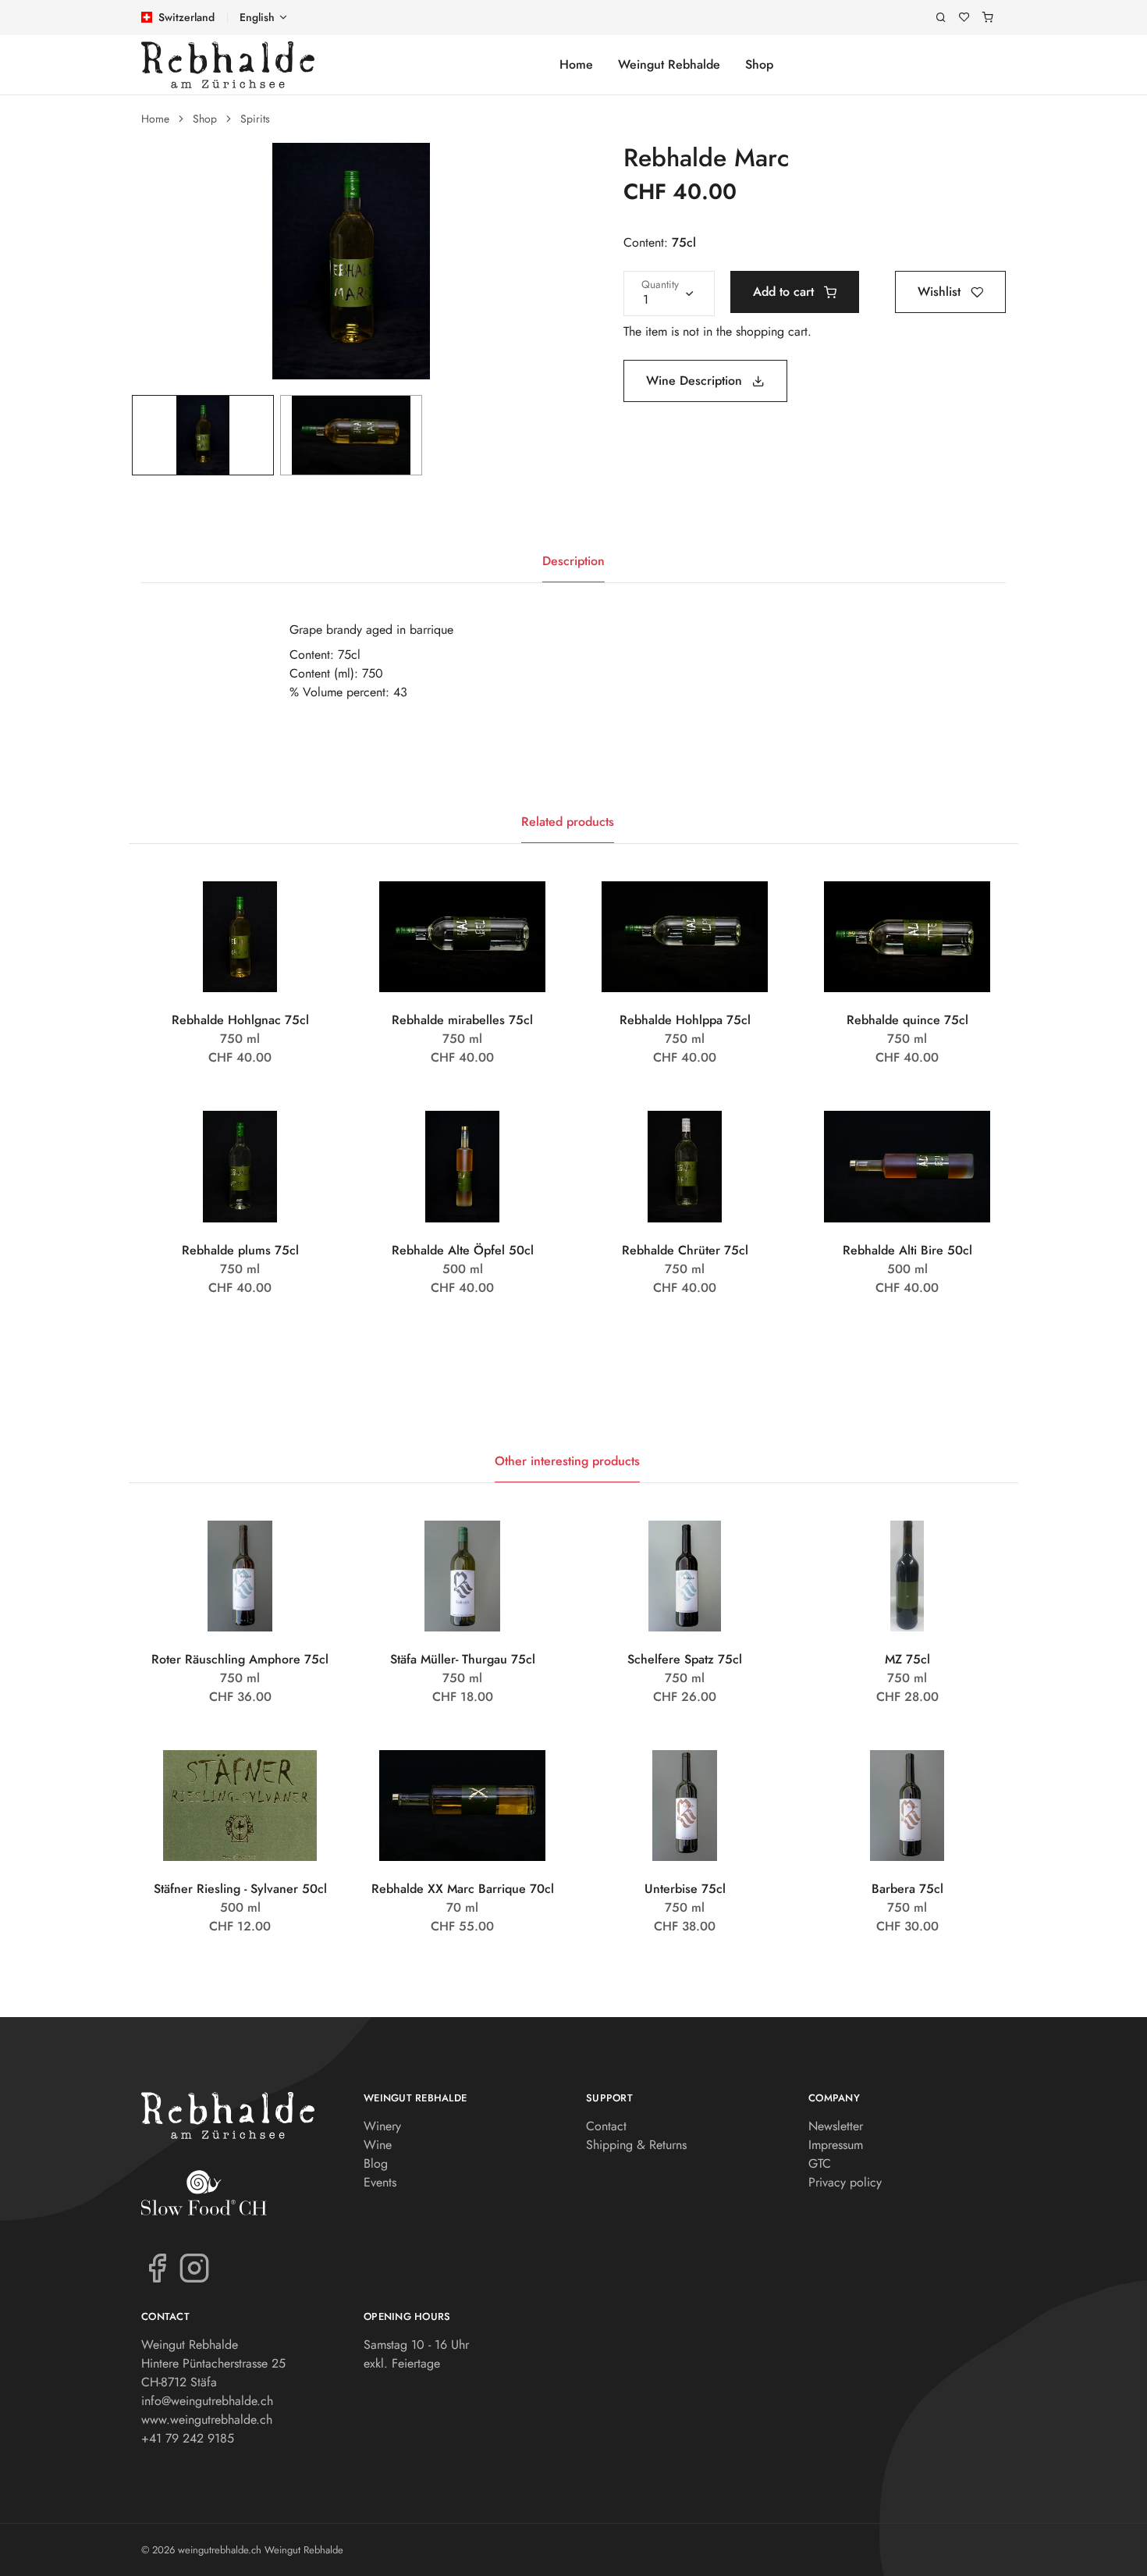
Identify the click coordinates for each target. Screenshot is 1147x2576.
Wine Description (696, 381)
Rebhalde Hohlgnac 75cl (240, 1020)
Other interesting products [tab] (567, 1461)
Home (576, 64)
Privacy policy (845, 2182)
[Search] (941, 18)
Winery (382, 2126)
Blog (376, 2163)
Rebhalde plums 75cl (240, 1250)
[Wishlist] (964, 18)
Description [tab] (573, 561)
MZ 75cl (907, 1659)
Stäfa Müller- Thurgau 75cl (463, 1659)
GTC (820, 2163)
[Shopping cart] (988, 18)
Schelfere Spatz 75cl (685, 1659)
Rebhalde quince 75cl (907, 1020)
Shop (759, 64)
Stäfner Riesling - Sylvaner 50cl (240, 1889)
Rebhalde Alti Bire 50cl (907, 1250)
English (257, 17)
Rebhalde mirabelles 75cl (462, 1020)
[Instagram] (194, 2267)
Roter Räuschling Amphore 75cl (240, 1659)
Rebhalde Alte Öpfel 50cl (463, 1250)
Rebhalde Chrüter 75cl (685, 1250)
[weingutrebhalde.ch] (228, 65)
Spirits (255, 119)
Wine (378, 2145)
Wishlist (941, 292)
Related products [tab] (568, 822)
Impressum (836, 2145)
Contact (606, 2126)
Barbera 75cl (907, 1889)
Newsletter (836, 2126)
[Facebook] (157, 2267)
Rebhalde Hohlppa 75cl (685, 1020)
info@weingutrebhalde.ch (207, 2401)
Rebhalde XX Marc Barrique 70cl (463, 1889)
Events (380, 2182)
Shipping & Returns (636, 2145)
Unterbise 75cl (685, 1889)
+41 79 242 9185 (188, 2438)
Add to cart (785, 292)
